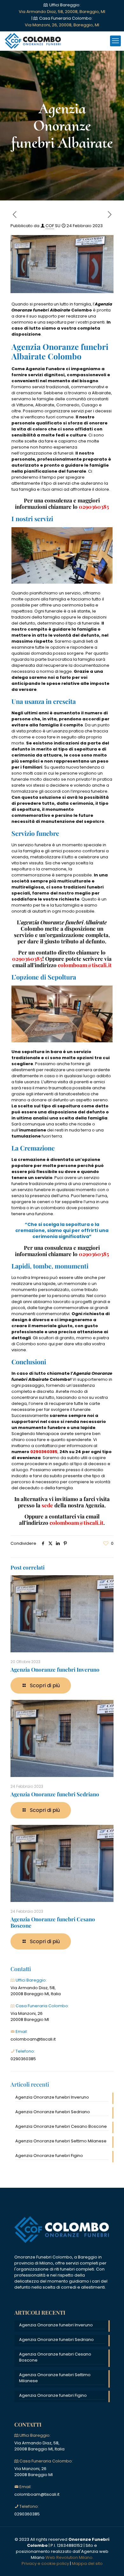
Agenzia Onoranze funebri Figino (49, 2156)
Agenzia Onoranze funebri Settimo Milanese (61, 2141)
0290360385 (23, 2059)
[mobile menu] (115, 41)
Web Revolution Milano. (69, 2557)
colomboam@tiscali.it (76, 1523)
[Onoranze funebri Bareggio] (33, 41)
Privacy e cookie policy (45, 2563)
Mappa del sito (87, 2563)
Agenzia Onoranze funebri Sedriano (55, 1794)
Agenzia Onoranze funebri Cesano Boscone (53, 1922)
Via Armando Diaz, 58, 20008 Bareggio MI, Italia (36, 1991)
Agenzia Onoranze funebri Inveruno (55, 1669)
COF (50, 226)
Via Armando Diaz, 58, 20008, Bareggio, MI (62, 12)
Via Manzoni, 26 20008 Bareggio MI (30, 2016)
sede (47, 1505)
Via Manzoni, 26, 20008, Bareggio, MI (62, 25)
